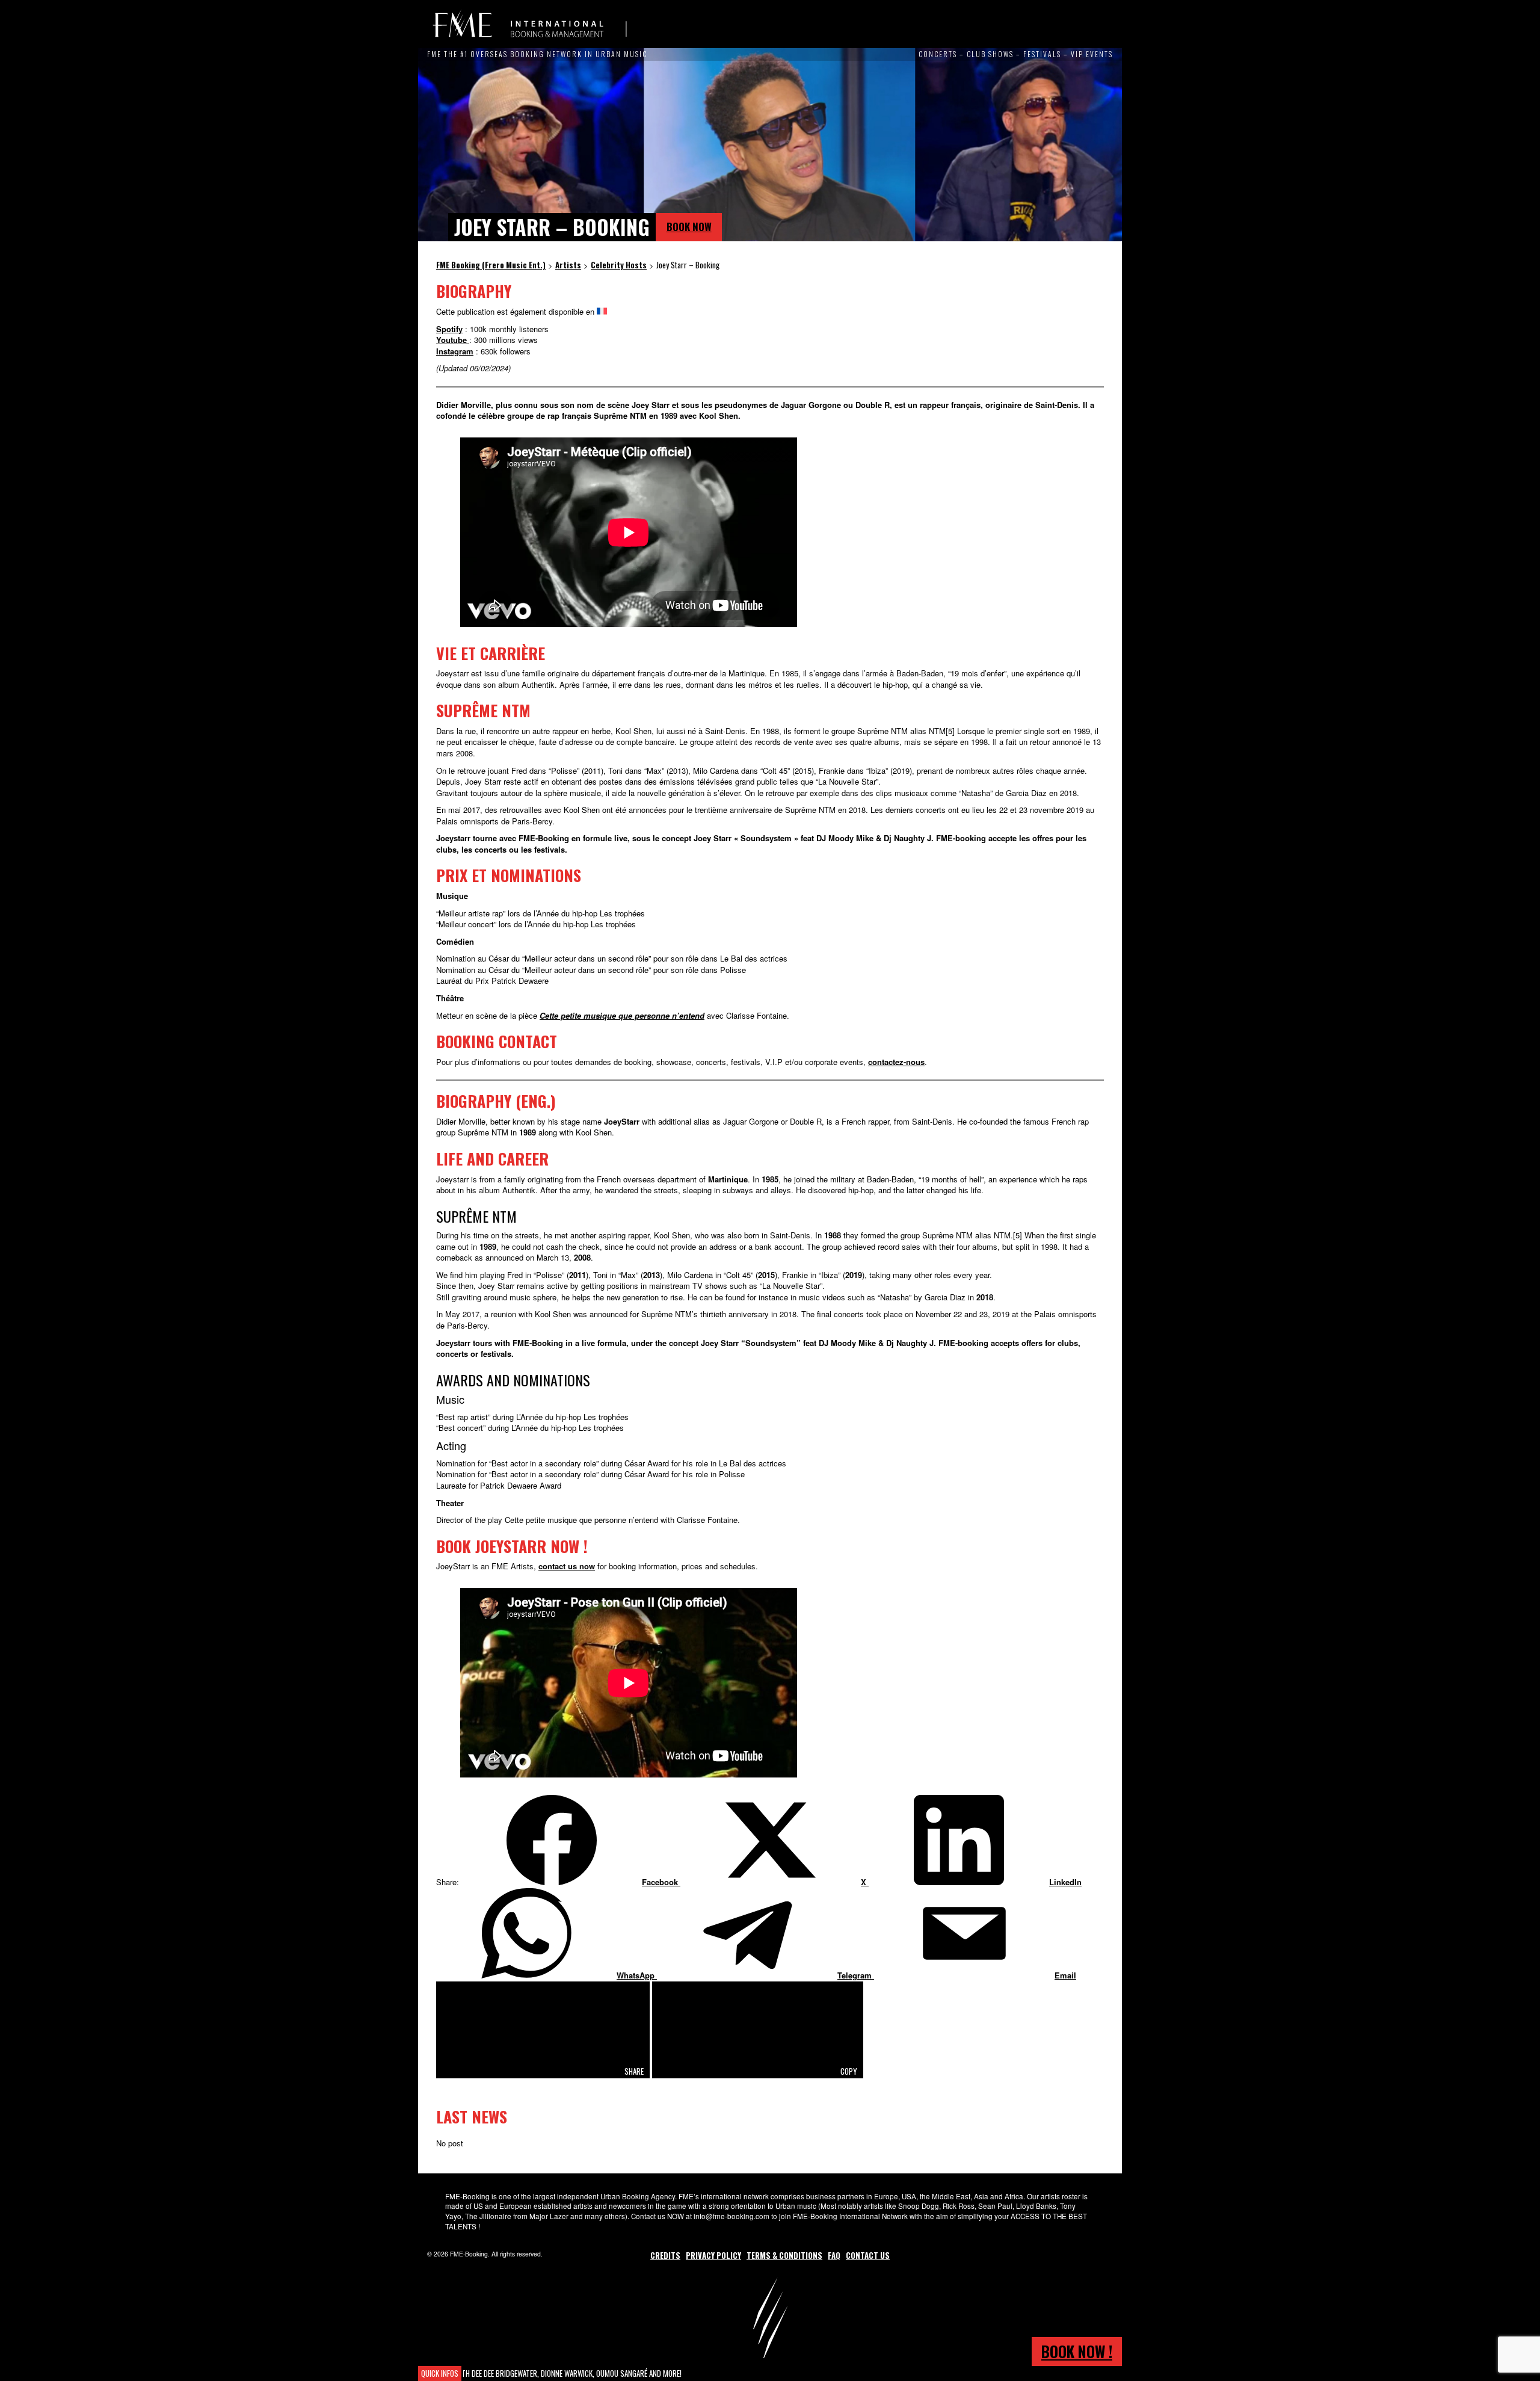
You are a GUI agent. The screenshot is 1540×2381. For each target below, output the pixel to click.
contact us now (567, 1566)
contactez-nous (896, 1062)
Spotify (449, 329)
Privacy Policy (713, 2255)
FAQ (834, 2255)
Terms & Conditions (784, 2255)
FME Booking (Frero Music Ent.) (529, 24)
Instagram (455, 351)
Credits (665, 2255)
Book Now (689, 227)
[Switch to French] (602, 311)
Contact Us (868, 2255)
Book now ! (1077, 2351)
